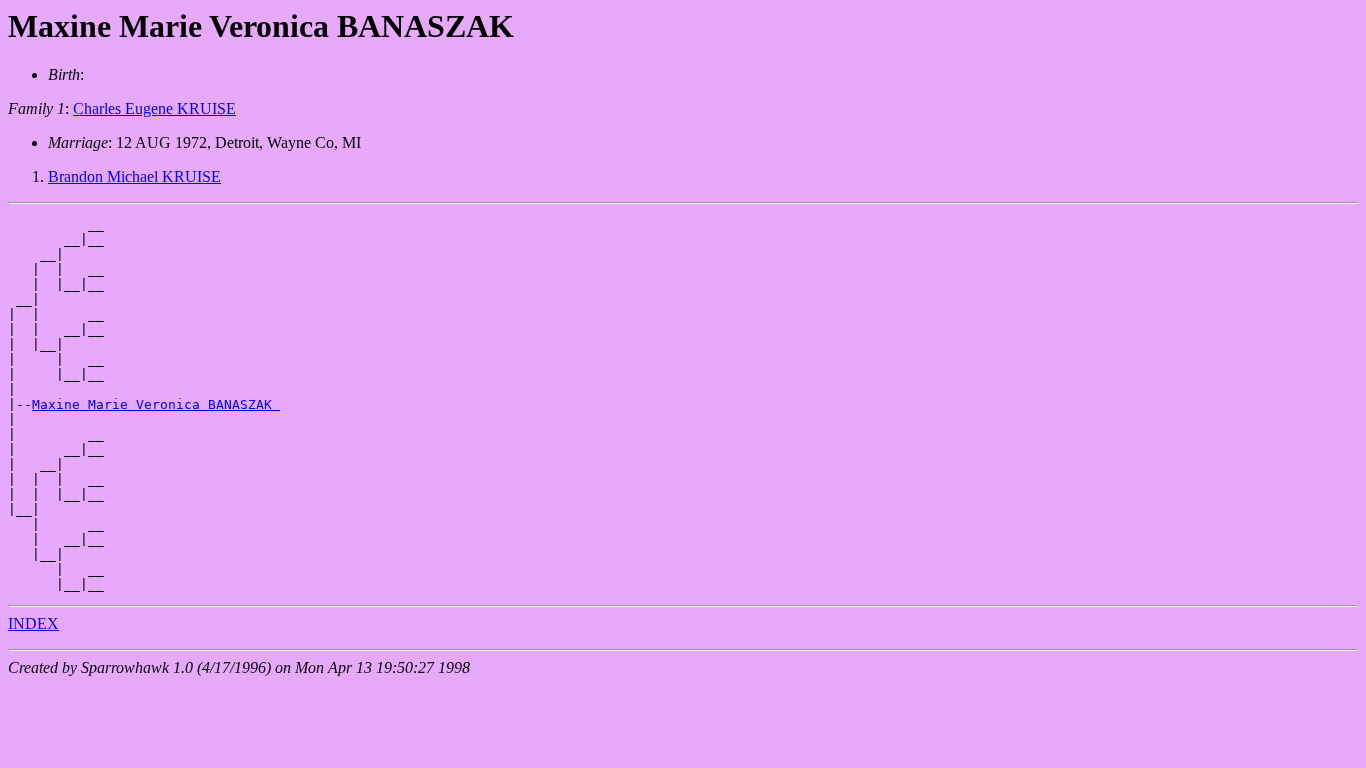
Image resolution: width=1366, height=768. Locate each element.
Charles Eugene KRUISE (154, 108)
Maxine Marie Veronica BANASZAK (156, 404)
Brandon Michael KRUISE (134, 176)
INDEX (33, 623)
